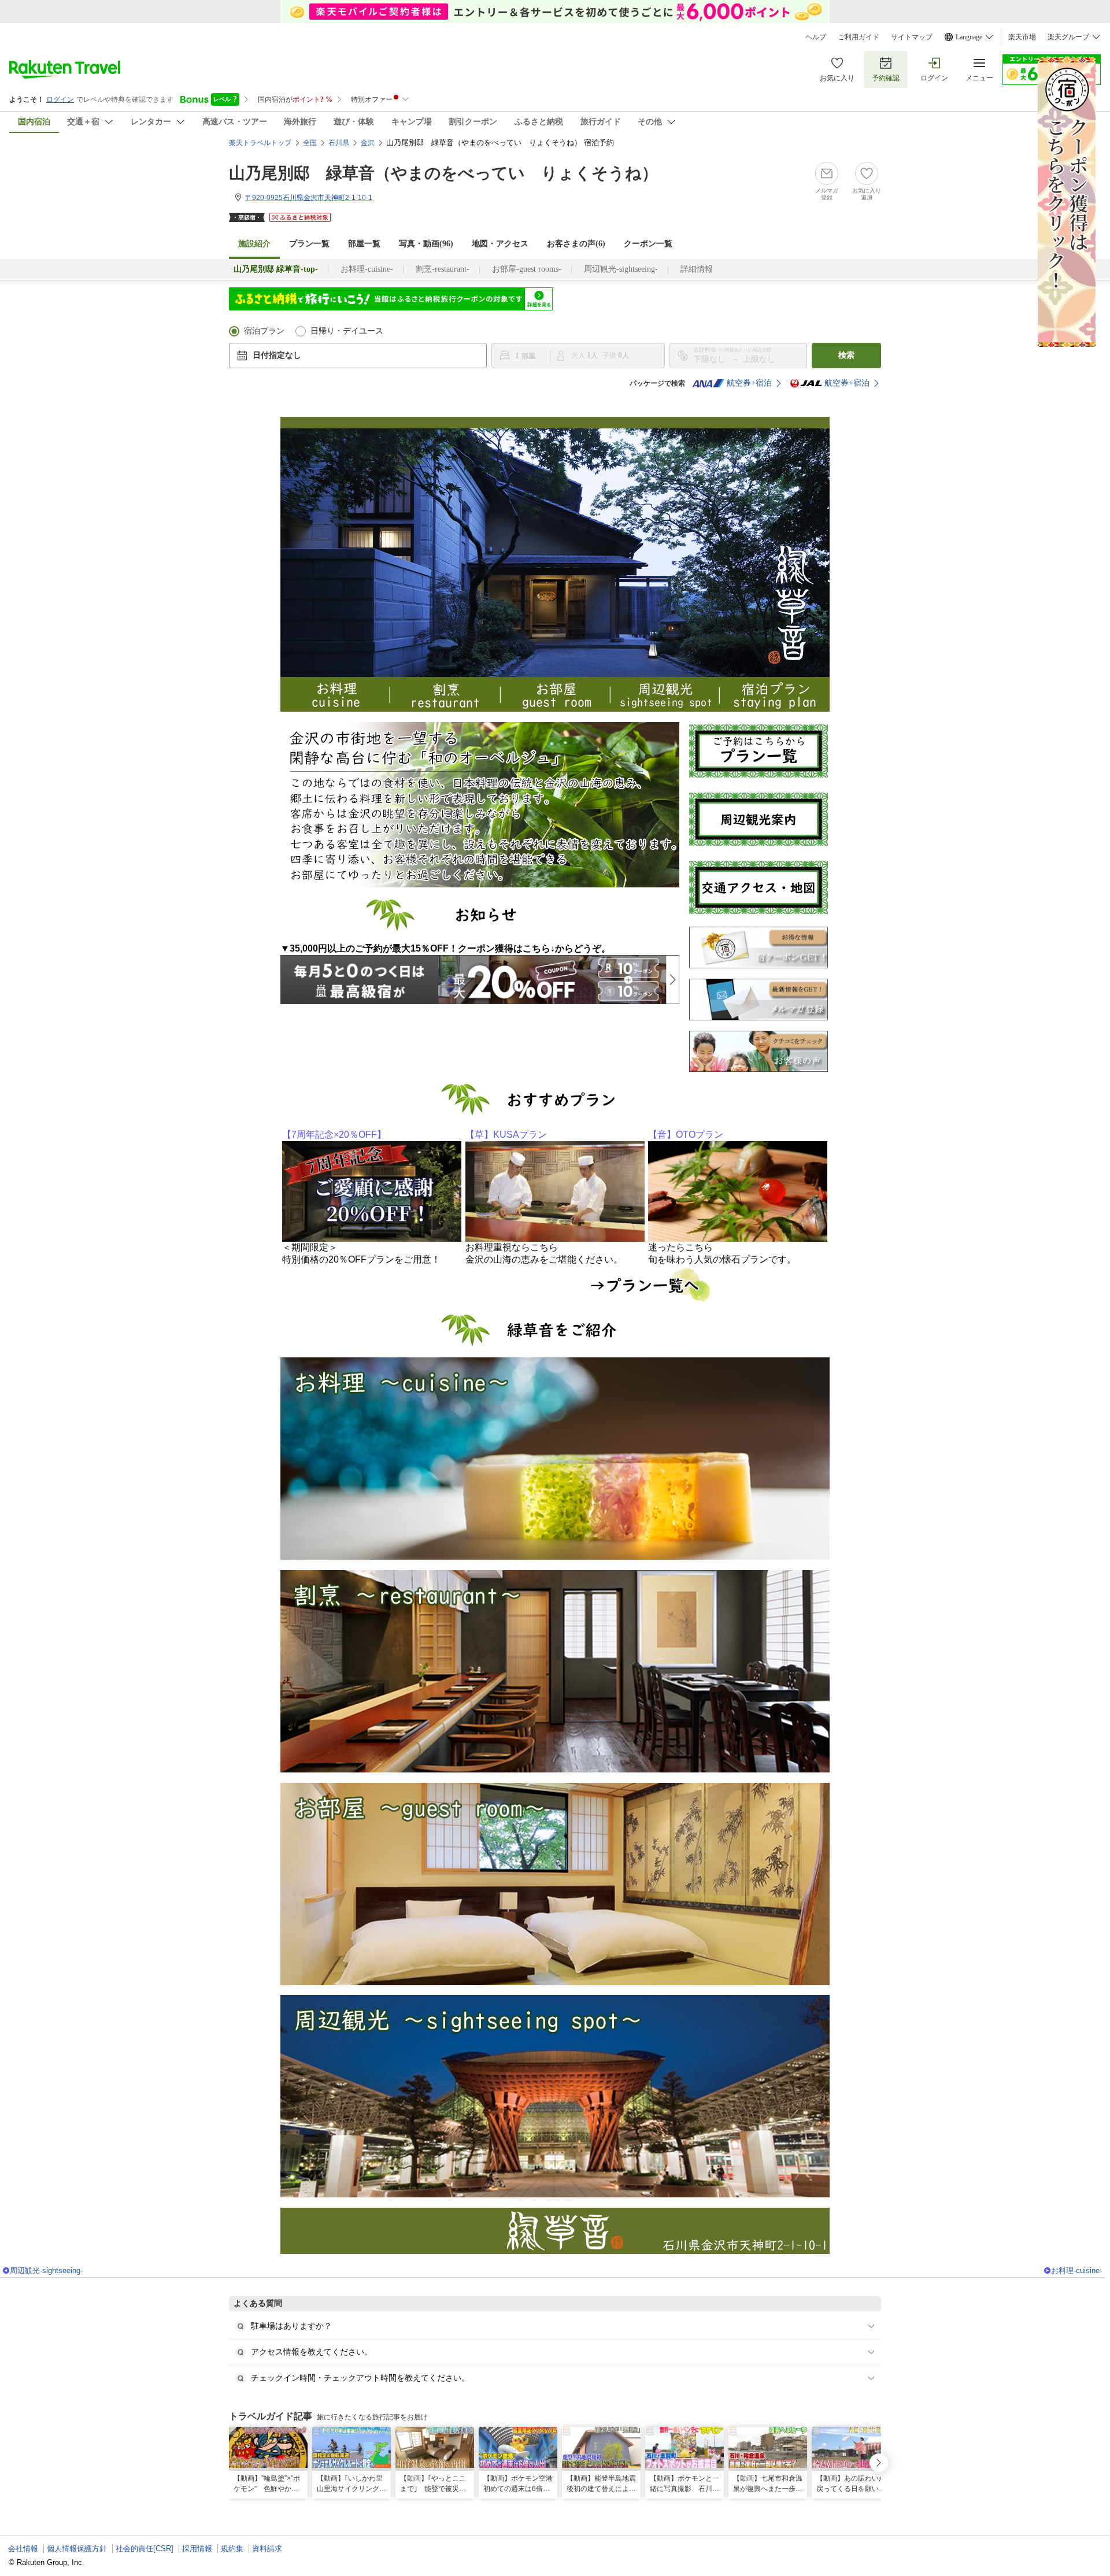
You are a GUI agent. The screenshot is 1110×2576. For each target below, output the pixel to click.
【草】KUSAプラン (506, 1135)
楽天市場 (1022, 37)
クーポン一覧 (648, 244)
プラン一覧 (309, 244)
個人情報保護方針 (77, 2549)
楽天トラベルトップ (260, 143)
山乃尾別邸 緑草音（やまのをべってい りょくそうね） (443, 173)
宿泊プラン (264, 331)
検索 (846, 355)
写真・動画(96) (426, 244)
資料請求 (267, 2549)
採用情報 (197, 2549)
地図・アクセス (500, 244)
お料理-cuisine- (367, 269)
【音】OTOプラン (686, 1135)
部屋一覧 (364, 244)
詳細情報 (697, 269)
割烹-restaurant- (443, 269)
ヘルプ (816, 37)
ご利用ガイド (859, 37)
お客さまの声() (576, 244)
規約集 (232, 2549)
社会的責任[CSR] (145, 2549)
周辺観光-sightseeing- (621, 269)
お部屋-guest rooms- (527, 269)
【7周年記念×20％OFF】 (334, 1135)
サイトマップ (912, 37)
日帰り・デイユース (347, 331)
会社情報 (23, 2549)
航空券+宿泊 (749, 383)
